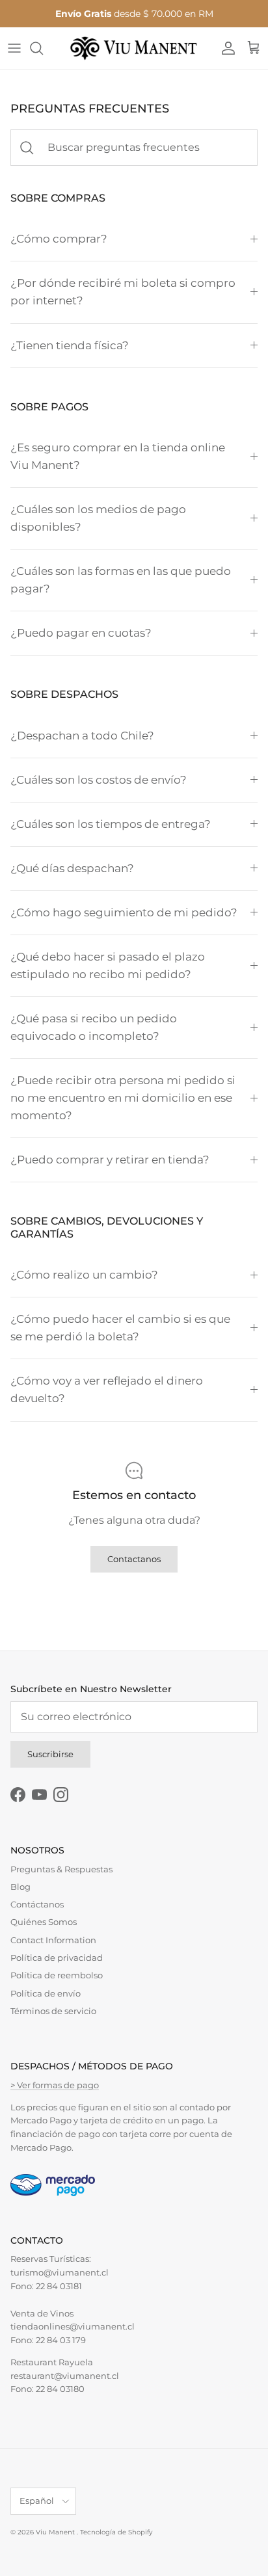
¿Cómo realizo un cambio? (84, 1275)
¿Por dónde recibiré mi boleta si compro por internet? (123, 292)
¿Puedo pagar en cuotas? (81, 633)
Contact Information (53, 1940)
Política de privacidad (57, 1958)
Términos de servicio (53, 2011)
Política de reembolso (57, 1975)
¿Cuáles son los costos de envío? (99, 780)
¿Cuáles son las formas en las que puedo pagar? (121, 580)
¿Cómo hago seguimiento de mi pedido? (124, 912)
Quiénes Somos (44, 1922)
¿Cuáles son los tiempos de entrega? (111, 824)
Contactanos (134, 1559)
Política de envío (46, 1993)
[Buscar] (43, 48)
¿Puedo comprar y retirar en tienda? (110, 1160)
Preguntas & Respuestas (61, 1869)
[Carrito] (254, 48)
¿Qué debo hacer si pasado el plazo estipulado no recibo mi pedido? (108, 965)
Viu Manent (56, 2532)
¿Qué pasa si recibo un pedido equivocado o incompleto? (94, 1027)
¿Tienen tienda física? (70, 345)
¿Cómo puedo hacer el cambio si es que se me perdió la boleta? (120, 1328)
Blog (20, 1887)
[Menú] (14, 48)
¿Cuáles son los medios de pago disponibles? (98, 518)
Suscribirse (50, 1754)
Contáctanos (37, 1904)
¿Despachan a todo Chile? (82, 736)
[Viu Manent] (134, 48)
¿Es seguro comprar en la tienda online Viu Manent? (118, 456)
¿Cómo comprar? (59, 239)
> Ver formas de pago (55, 2085)
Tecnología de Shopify (116, 2532)
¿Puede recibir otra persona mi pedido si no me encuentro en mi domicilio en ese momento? (123, 1098)
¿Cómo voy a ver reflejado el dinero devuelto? (107, 1389)
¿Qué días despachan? (72, 868)
